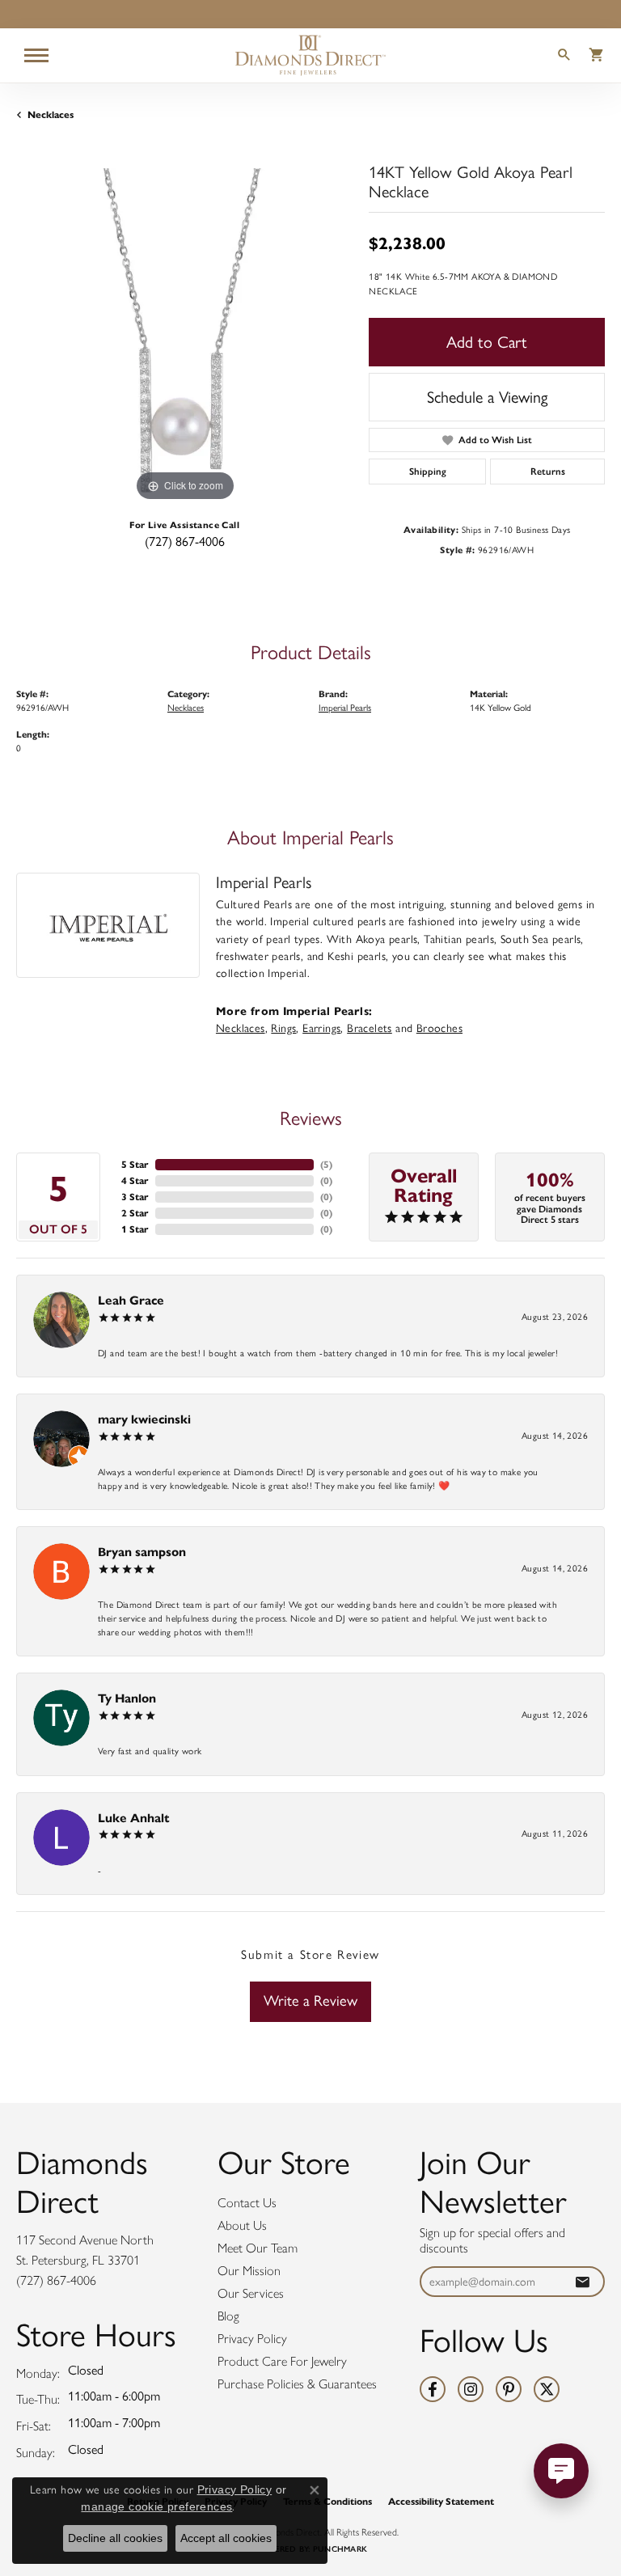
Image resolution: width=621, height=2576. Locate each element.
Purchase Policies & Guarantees (297, 2384)
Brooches (439, 1028)
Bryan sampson (142, 1552)
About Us (242, 2225)
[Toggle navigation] (36, 55)
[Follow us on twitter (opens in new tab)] (547, 2389)
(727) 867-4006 (185, 541)
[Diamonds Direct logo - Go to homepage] (310, 55)
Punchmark (340, 2549)
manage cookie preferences (156, 2506)
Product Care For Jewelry (282, 2361)
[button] (564, 57)
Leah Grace (131, 1300)
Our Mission (249, 2271)
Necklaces (51, 114)
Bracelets (370, 1028)
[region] (184, 336)
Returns (548, 472)
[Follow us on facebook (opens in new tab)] (433, 2389)
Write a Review (310, 2001)
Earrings (321, 1028)
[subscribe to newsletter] (582, 2282)
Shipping (428, 472)
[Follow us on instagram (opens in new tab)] (471, 2389)
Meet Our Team (258, 2248)
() (326, 1164)
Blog (228, 2316)
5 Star (135, 1164)
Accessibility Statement (441, 2501)
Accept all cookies (226, 2538)
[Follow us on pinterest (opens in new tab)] (509, 2389)
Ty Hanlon (127, 1698)
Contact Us (247, 2203)
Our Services (251, 2293)
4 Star (135, 1180)
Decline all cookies (115, 2538)
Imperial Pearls (345, 708)
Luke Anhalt (134, 1818)
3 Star (135, 1197)
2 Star (135, 1213)
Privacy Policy (252, 2339)
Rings (283, 1028)
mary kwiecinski (144, 1419)
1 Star (135, 1229)
